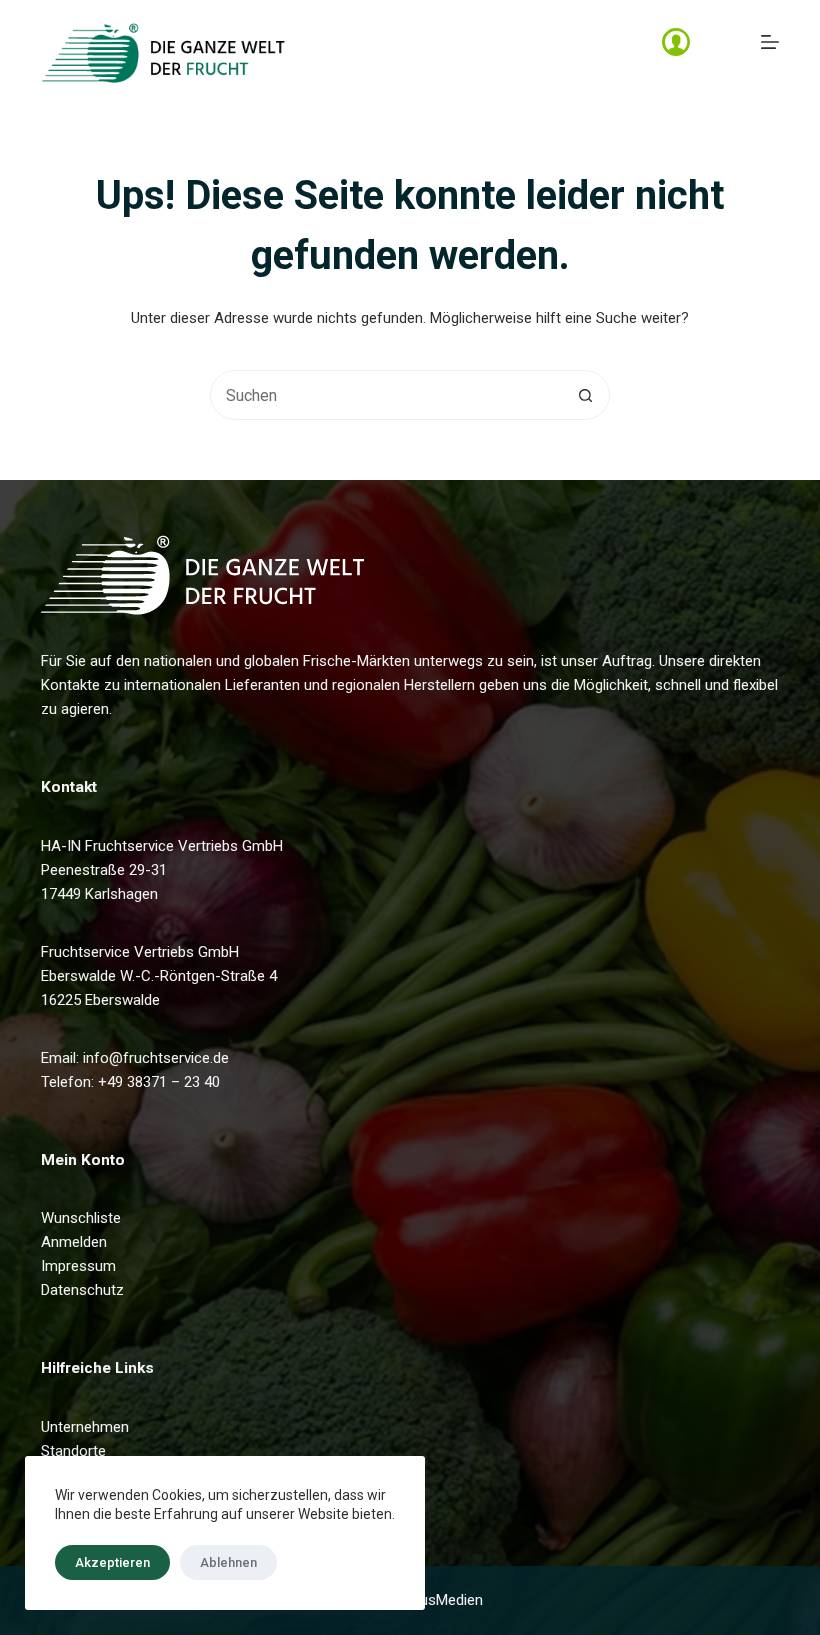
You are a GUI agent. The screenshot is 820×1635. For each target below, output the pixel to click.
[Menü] (770, 42)
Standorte (73, 1451)
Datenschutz (82, 1290)
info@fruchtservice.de (156, 1058)
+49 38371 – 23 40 (159, 1082)
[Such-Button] (585, 395)
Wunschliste (81, 1218)
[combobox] (386, 395)
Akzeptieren (112, 1562)
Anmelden (74, 1242)
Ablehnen (228, 1562)
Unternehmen (85, 1427)
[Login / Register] (676, 42)
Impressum (78, 1266)
